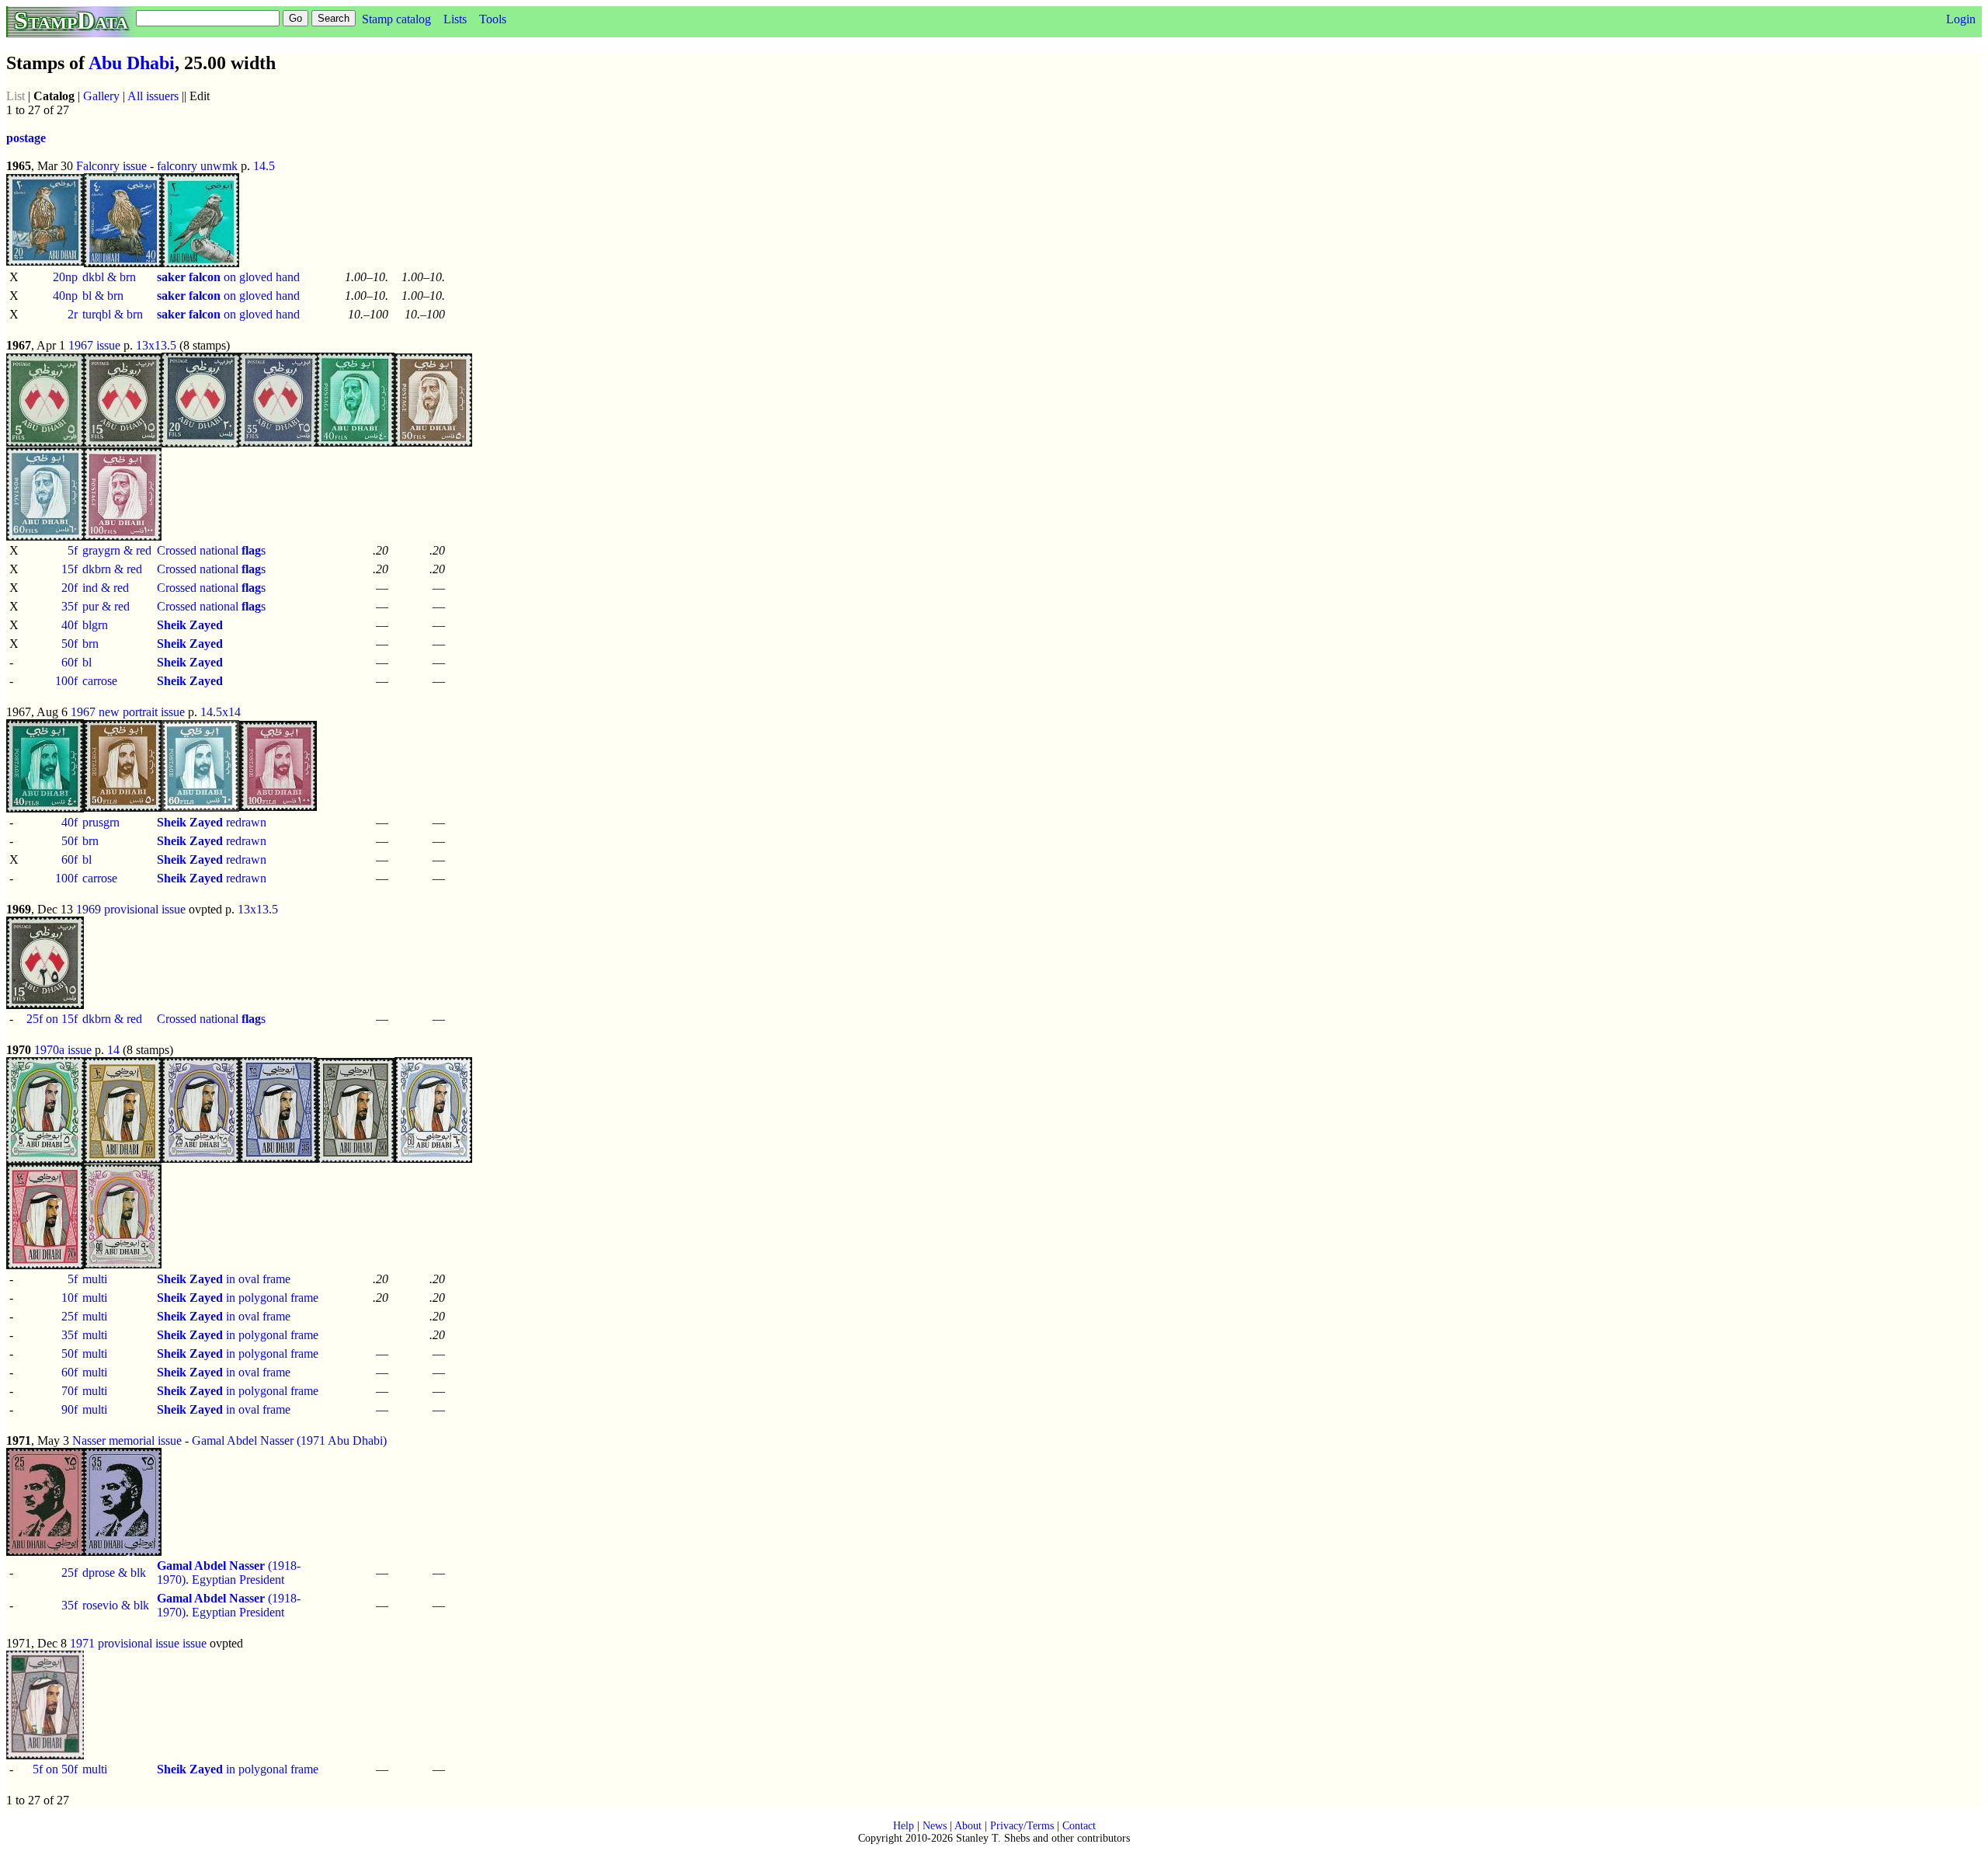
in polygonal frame (238, 1298)
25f (70, 1316)
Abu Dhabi (132, 63)
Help (904, 1826)
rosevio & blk (116, 1605)
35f (70, 606)
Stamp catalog (396, 19)
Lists (455, 19)
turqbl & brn (113, 314)
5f (73, 550)
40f (70, 625)
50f (70, 644)
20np (65, 277)
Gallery (101, 96)
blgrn (95, 625)
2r (73, 314)
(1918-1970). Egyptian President (229, 1573)
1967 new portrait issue (128, 712)
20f (70, 588)
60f (70, 662)
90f (70, 1409)
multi (95, 1279)
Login (1961, 19)
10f (70, 1298)
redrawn (212, 822)
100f (66, 681)
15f (70, 569)
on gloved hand (228, 277)
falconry (177, 166)
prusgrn (101, 822)
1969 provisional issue (131, 909)
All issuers (153, 96)
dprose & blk (114, 1573)
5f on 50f (55, 1769)
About (968, 1826)
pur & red (106, 606)
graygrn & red (117, 550)
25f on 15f (52, 1019)
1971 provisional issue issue (138, 1643)
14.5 (264, 166)
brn (90, 644)
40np (65, 296)
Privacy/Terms (1022, 1826)
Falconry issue (111, 166)
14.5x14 (221, 712)
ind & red (106, 588)
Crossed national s (211, 550)
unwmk (219, 166)
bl (87, 662)
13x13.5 (156, 345)
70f (70, 1391)
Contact (1079, 1826)
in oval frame (224, 1279)
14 (113, 1050)
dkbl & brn (109, 277)
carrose (100, 681)
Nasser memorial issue (127, 1440)
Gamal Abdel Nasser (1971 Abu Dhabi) (289, 1440)
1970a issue (63, 1050)
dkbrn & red (112, 569)
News (935, 1826)
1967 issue (94, 345)
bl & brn (103, 296)
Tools (493, 19)
